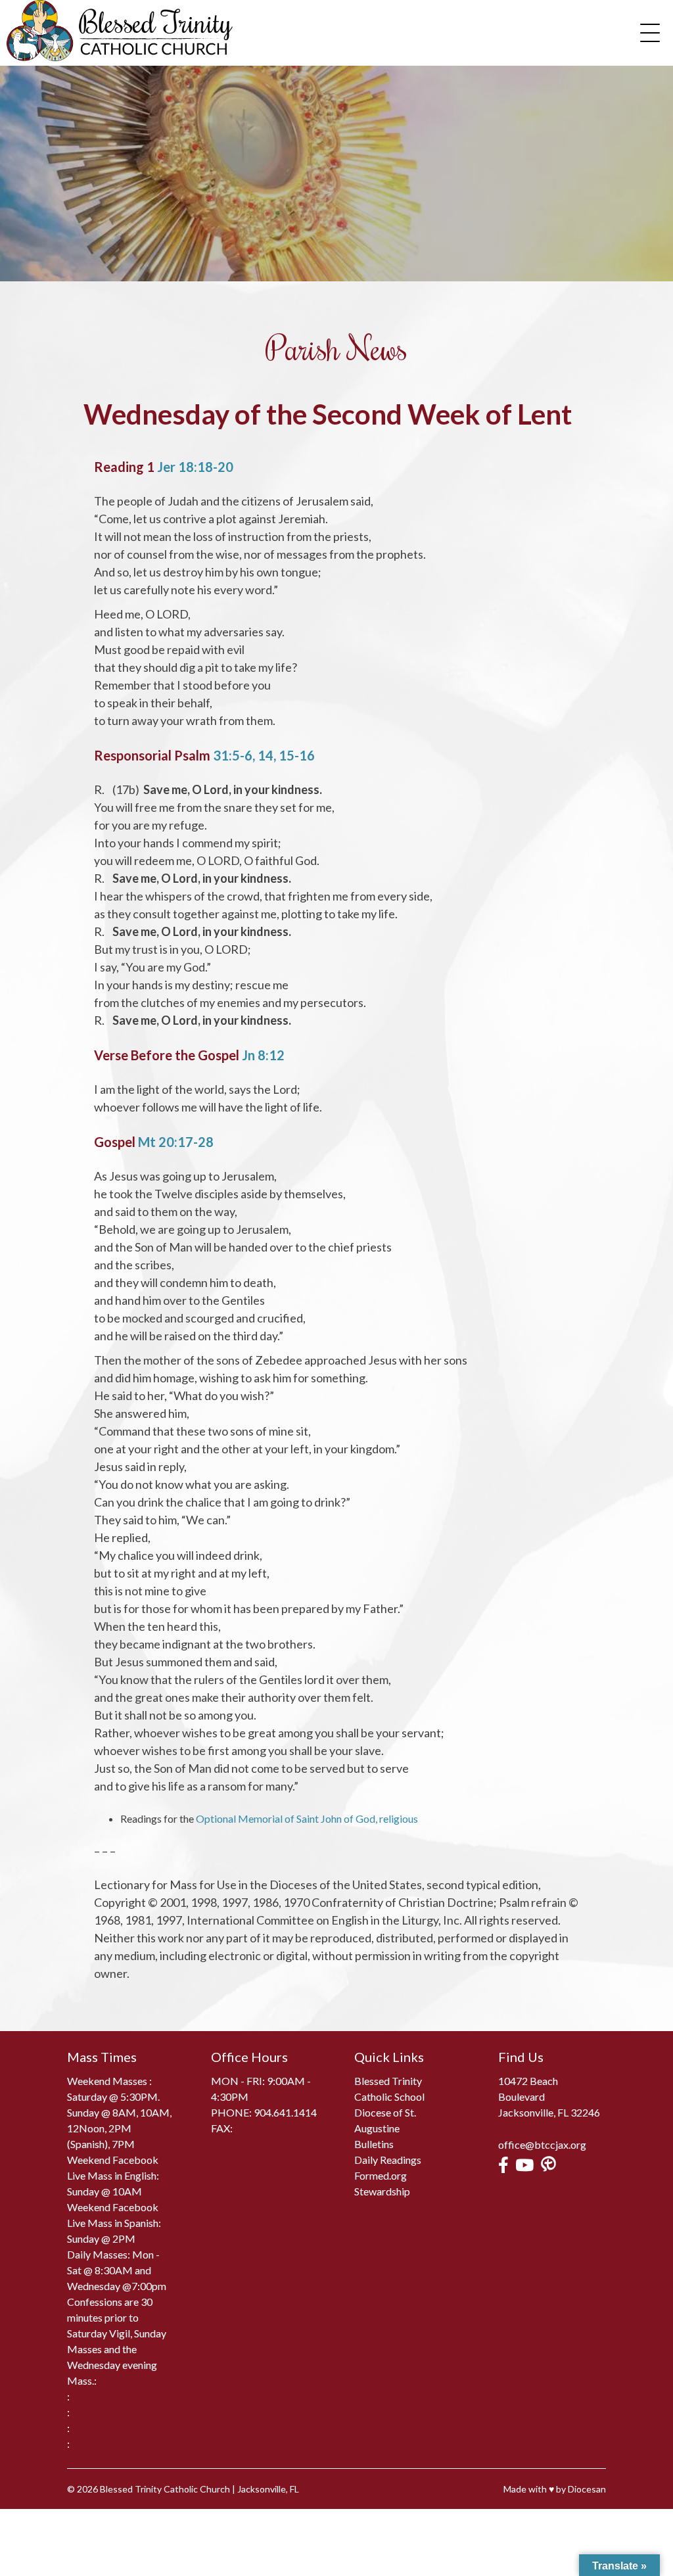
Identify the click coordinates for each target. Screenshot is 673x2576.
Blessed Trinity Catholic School (389, 2089)
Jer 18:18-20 (195, 467)
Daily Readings (388, 2160)
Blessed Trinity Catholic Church (165, 2489)
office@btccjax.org (542, 2144)
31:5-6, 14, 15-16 (264, 755)
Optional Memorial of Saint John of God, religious (307, 1818)
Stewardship (382, 2191)
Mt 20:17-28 (176, 1142)
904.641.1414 (285, 2112)
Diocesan (587, 2489)
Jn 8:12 (263, 1055)
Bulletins (374, 2144)
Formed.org (381, 2175)
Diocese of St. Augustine (385, 2120)
